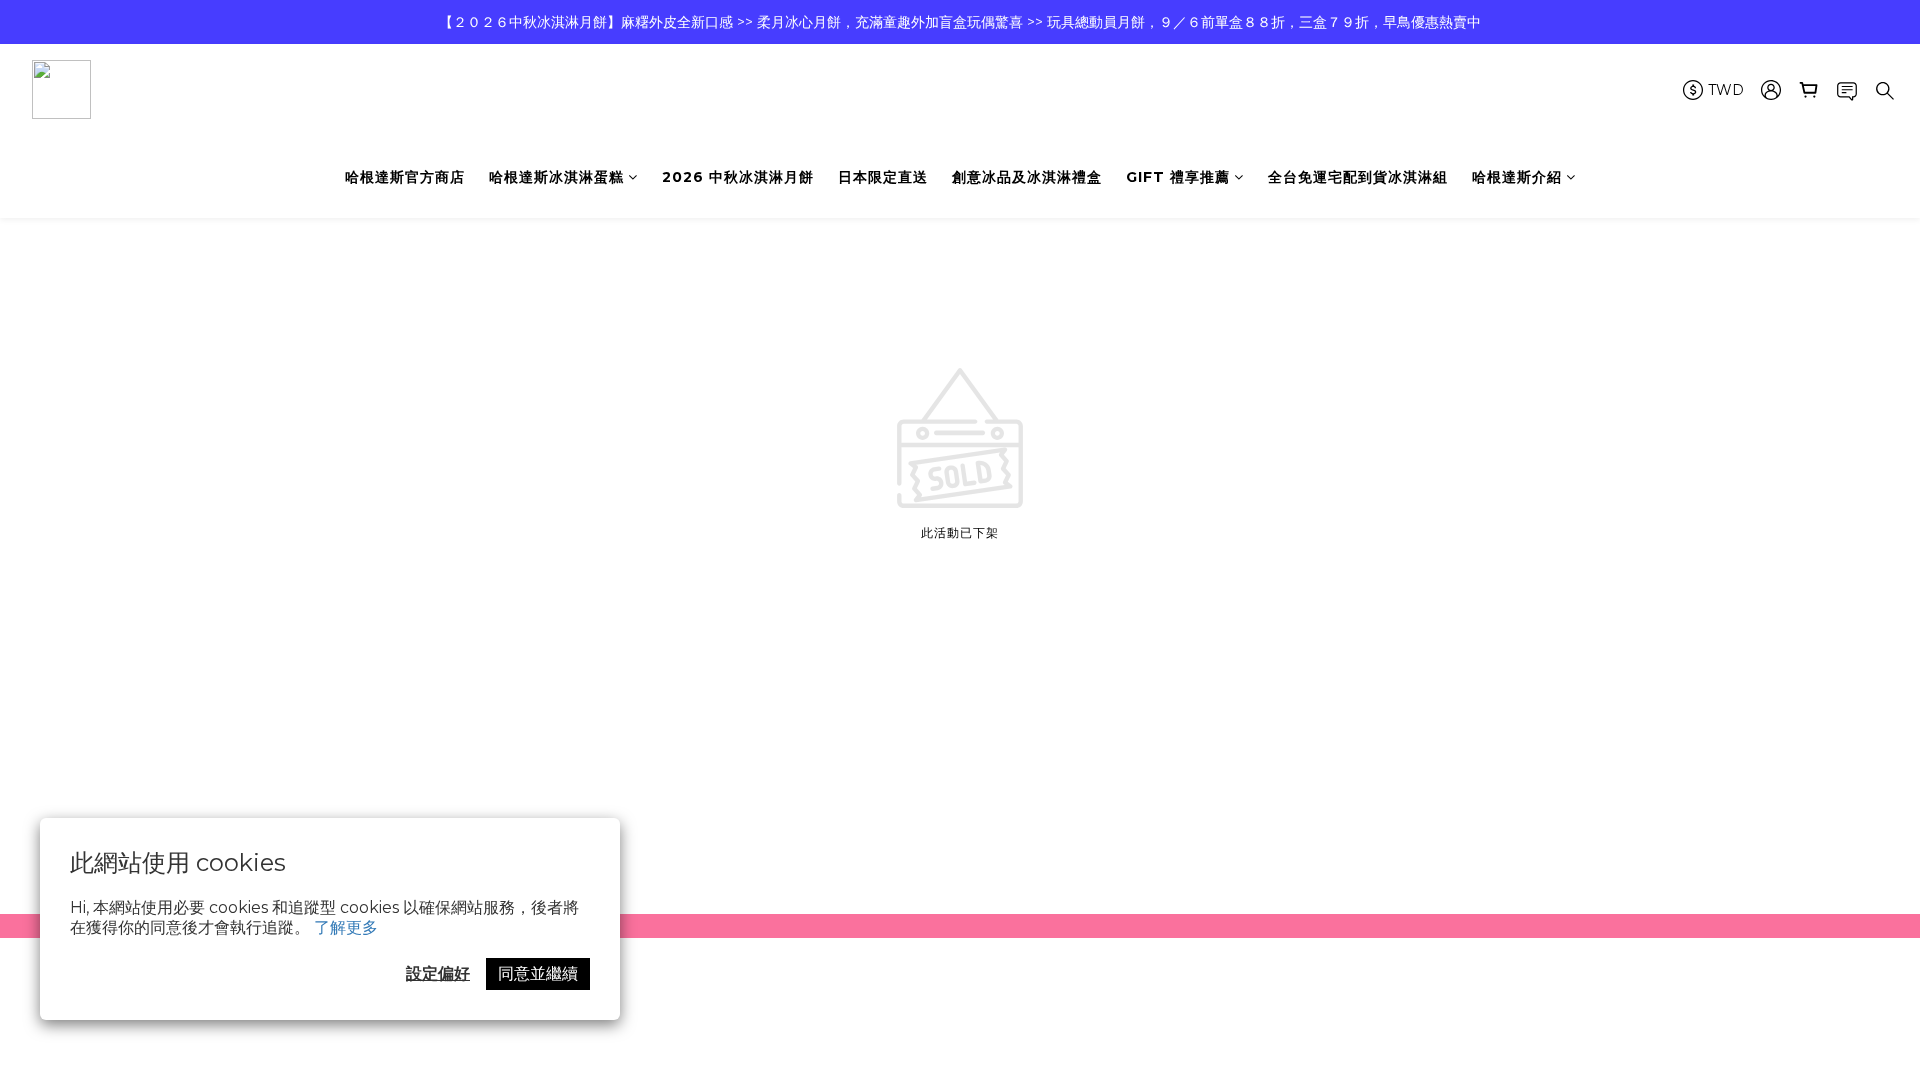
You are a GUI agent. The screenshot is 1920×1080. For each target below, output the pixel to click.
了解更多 (346, 927)
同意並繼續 (538, 973)
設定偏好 (438, 973)
